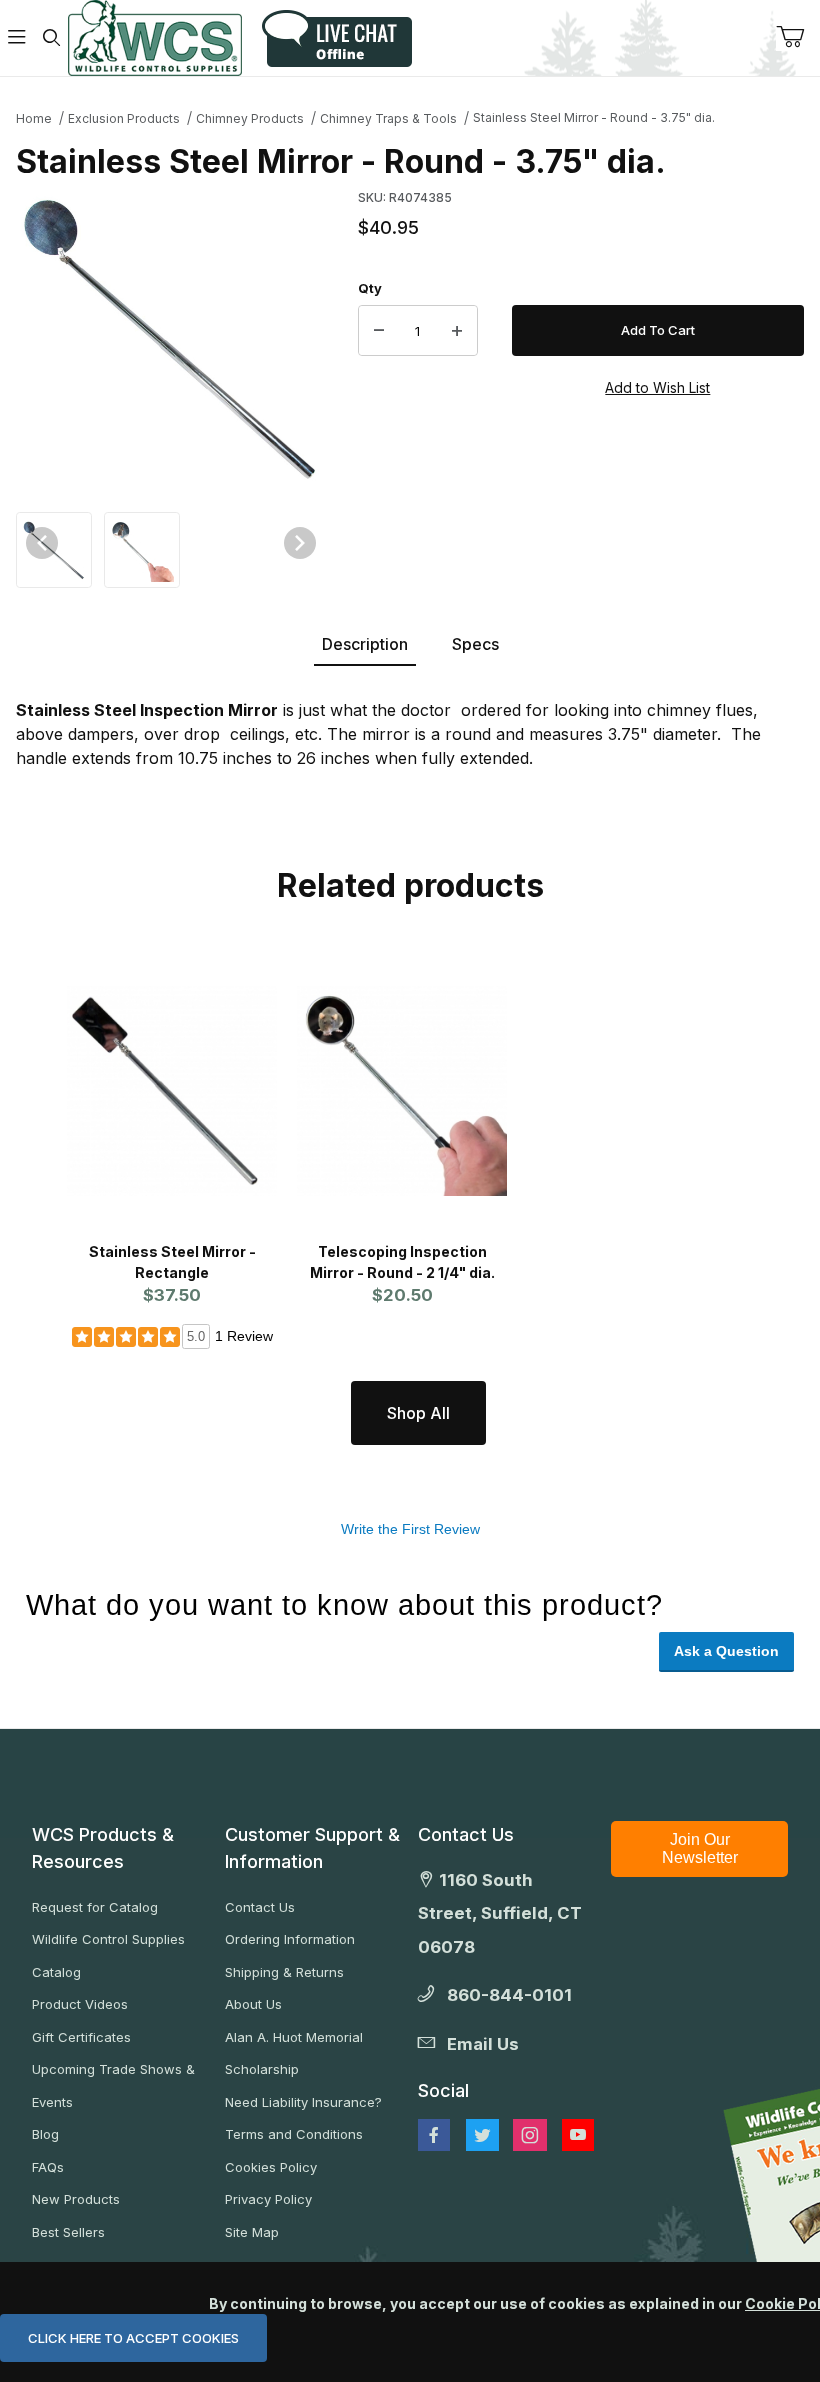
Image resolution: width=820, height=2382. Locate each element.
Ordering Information (290, 1939)
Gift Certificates (81, 2037)
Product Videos (80, 2004)
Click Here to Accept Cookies (133, 2338)
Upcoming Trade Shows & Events (113, 2085)
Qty (370, 288)
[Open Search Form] (51, 38)
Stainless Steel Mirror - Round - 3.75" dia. (594, 117)
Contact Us (260, 1907)
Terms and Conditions (294, 2134)
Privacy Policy (268, 2199)
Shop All (418, 1413)
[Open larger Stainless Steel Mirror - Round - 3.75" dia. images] (171, 337)
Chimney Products (250, 118)
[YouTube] (578, 2135)
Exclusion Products (124, 118)
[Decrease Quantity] (379, 331)
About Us (253, 2004)
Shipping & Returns (284, 1972)
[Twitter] (482, 2135)
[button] (54, 547)
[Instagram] (530, 2135)
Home (34, 118)
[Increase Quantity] (457, 331)
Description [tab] (365, 644)
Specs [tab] (475, 644)
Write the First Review (410, 1529)
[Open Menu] (17, 38)
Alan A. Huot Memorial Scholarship (294, 2053)
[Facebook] (434, 2135)
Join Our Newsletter (700, 1848)
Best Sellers (68, 2232)
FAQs (48, 2167)
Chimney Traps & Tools (388, 118)
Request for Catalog (95, 1907)
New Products (76, 2199)
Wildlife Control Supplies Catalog (108, 1955)
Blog (45, 2134)
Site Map (252, 2232)
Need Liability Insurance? (303, 2102)
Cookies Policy (271, 2167)
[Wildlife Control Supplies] (155, 38)
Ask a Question (726, 1651)
